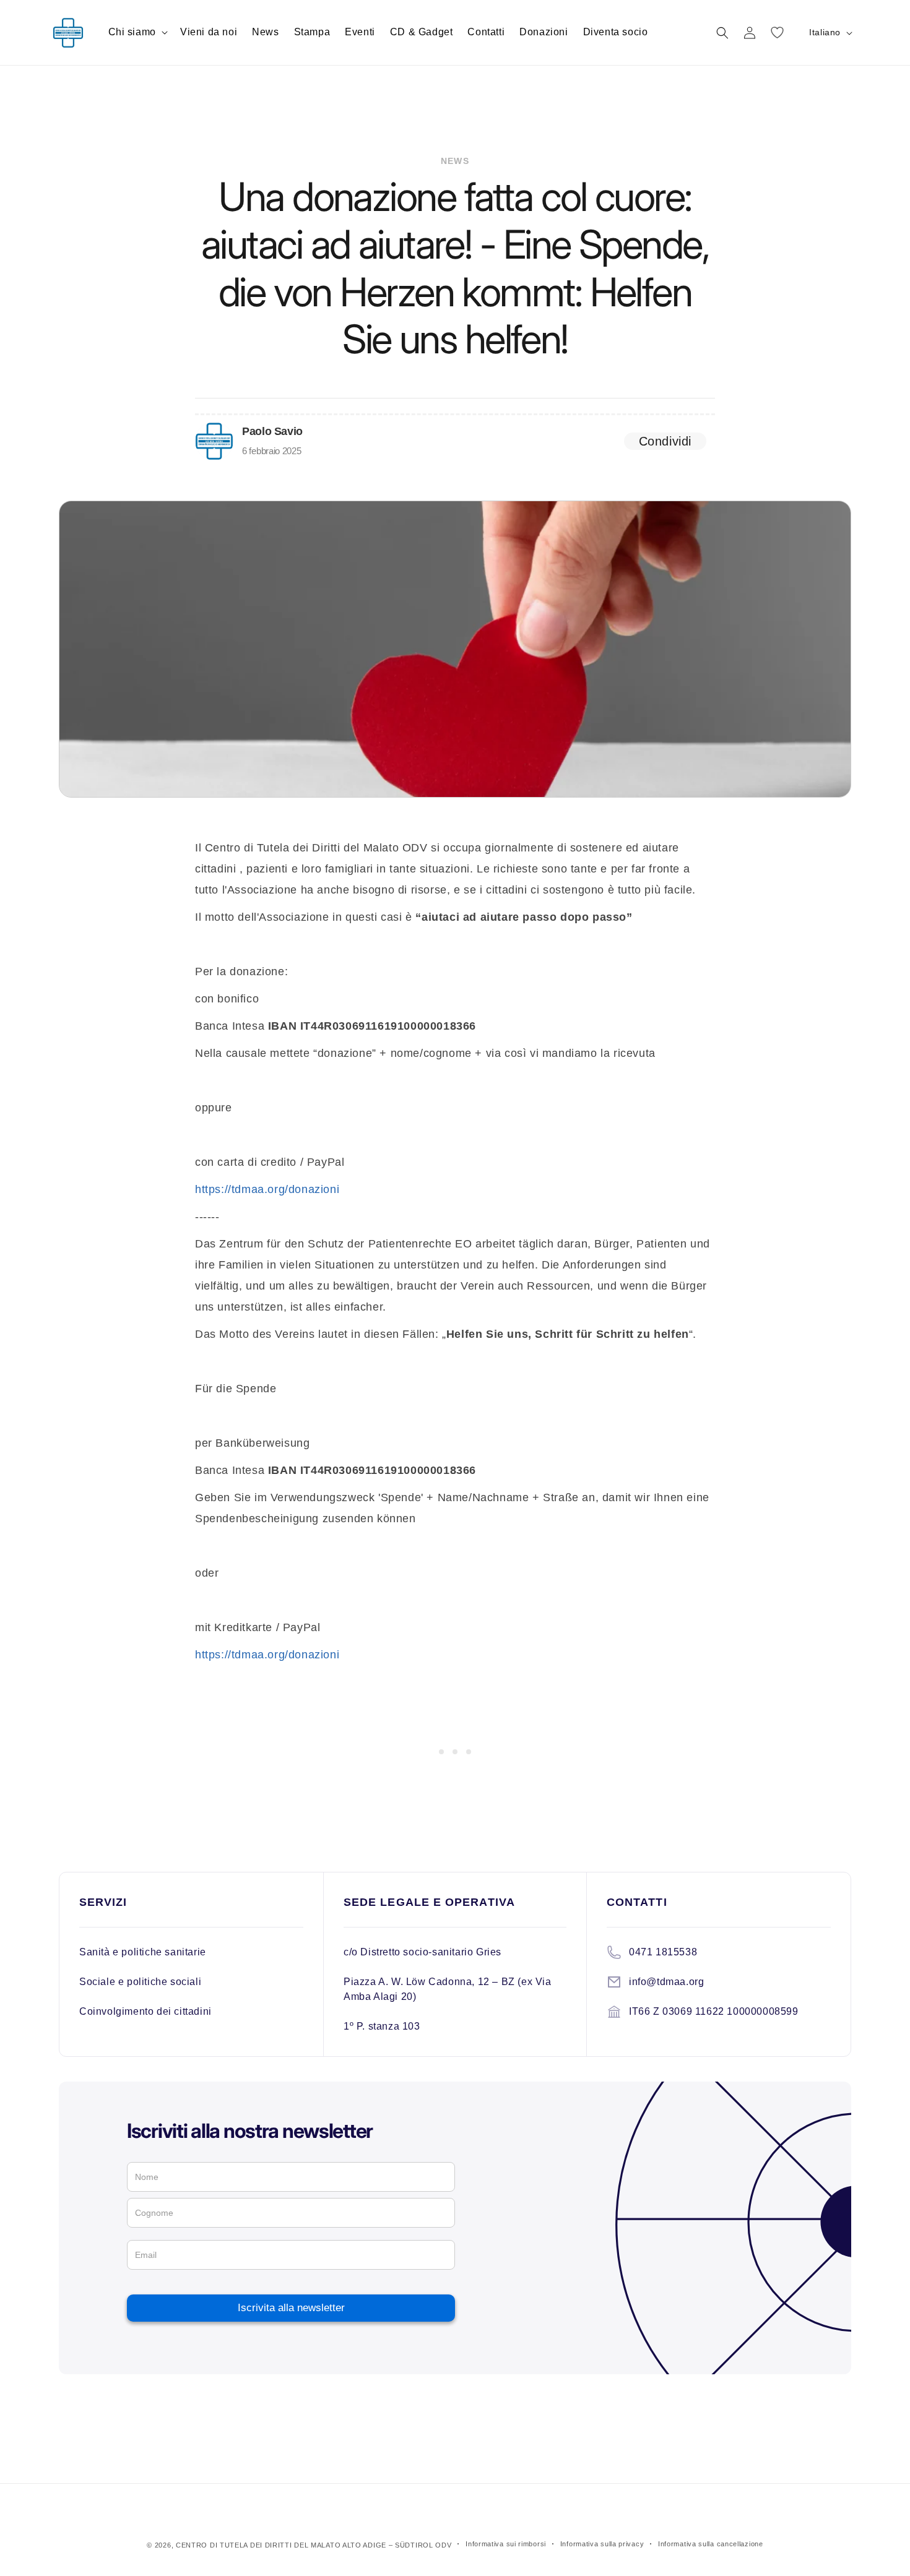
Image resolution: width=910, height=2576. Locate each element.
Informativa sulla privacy (602, 2544)
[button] (137, 32)
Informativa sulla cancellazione (711, 2544)
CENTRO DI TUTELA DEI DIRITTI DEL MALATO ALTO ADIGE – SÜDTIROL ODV (314, 2545)
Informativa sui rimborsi (506, 2544)
